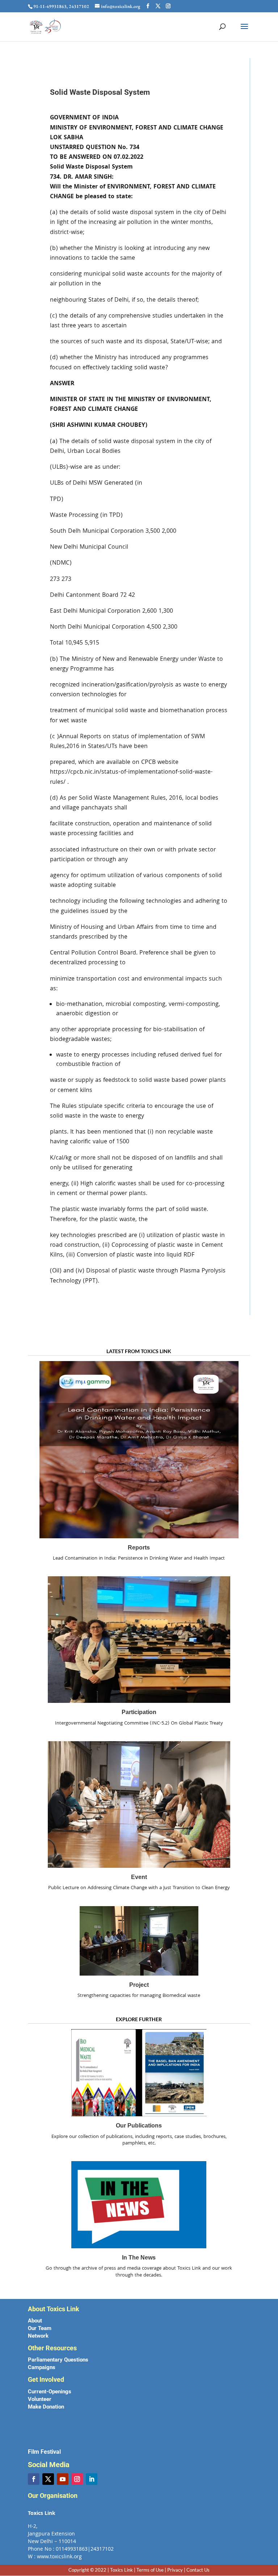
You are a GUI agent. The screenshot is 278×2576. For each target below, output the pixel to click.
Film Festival (44, 2452)
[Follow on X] (48, 2479)
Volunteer (40, 2399)
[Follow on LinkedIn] (92, 2479)
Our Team (40, 2328)
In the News (139, 2258)
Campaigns (42, 2367)
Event (139, 1877)
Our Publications (139, 2126)
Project (139, 1985)
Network (38, 2336)
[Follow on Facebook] (34, 2479)
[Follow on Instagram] (77, 2479)
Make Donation (46, 2407)
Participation (139, 1712)
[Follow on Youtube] (63, 2479)
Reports (139, 1548)
